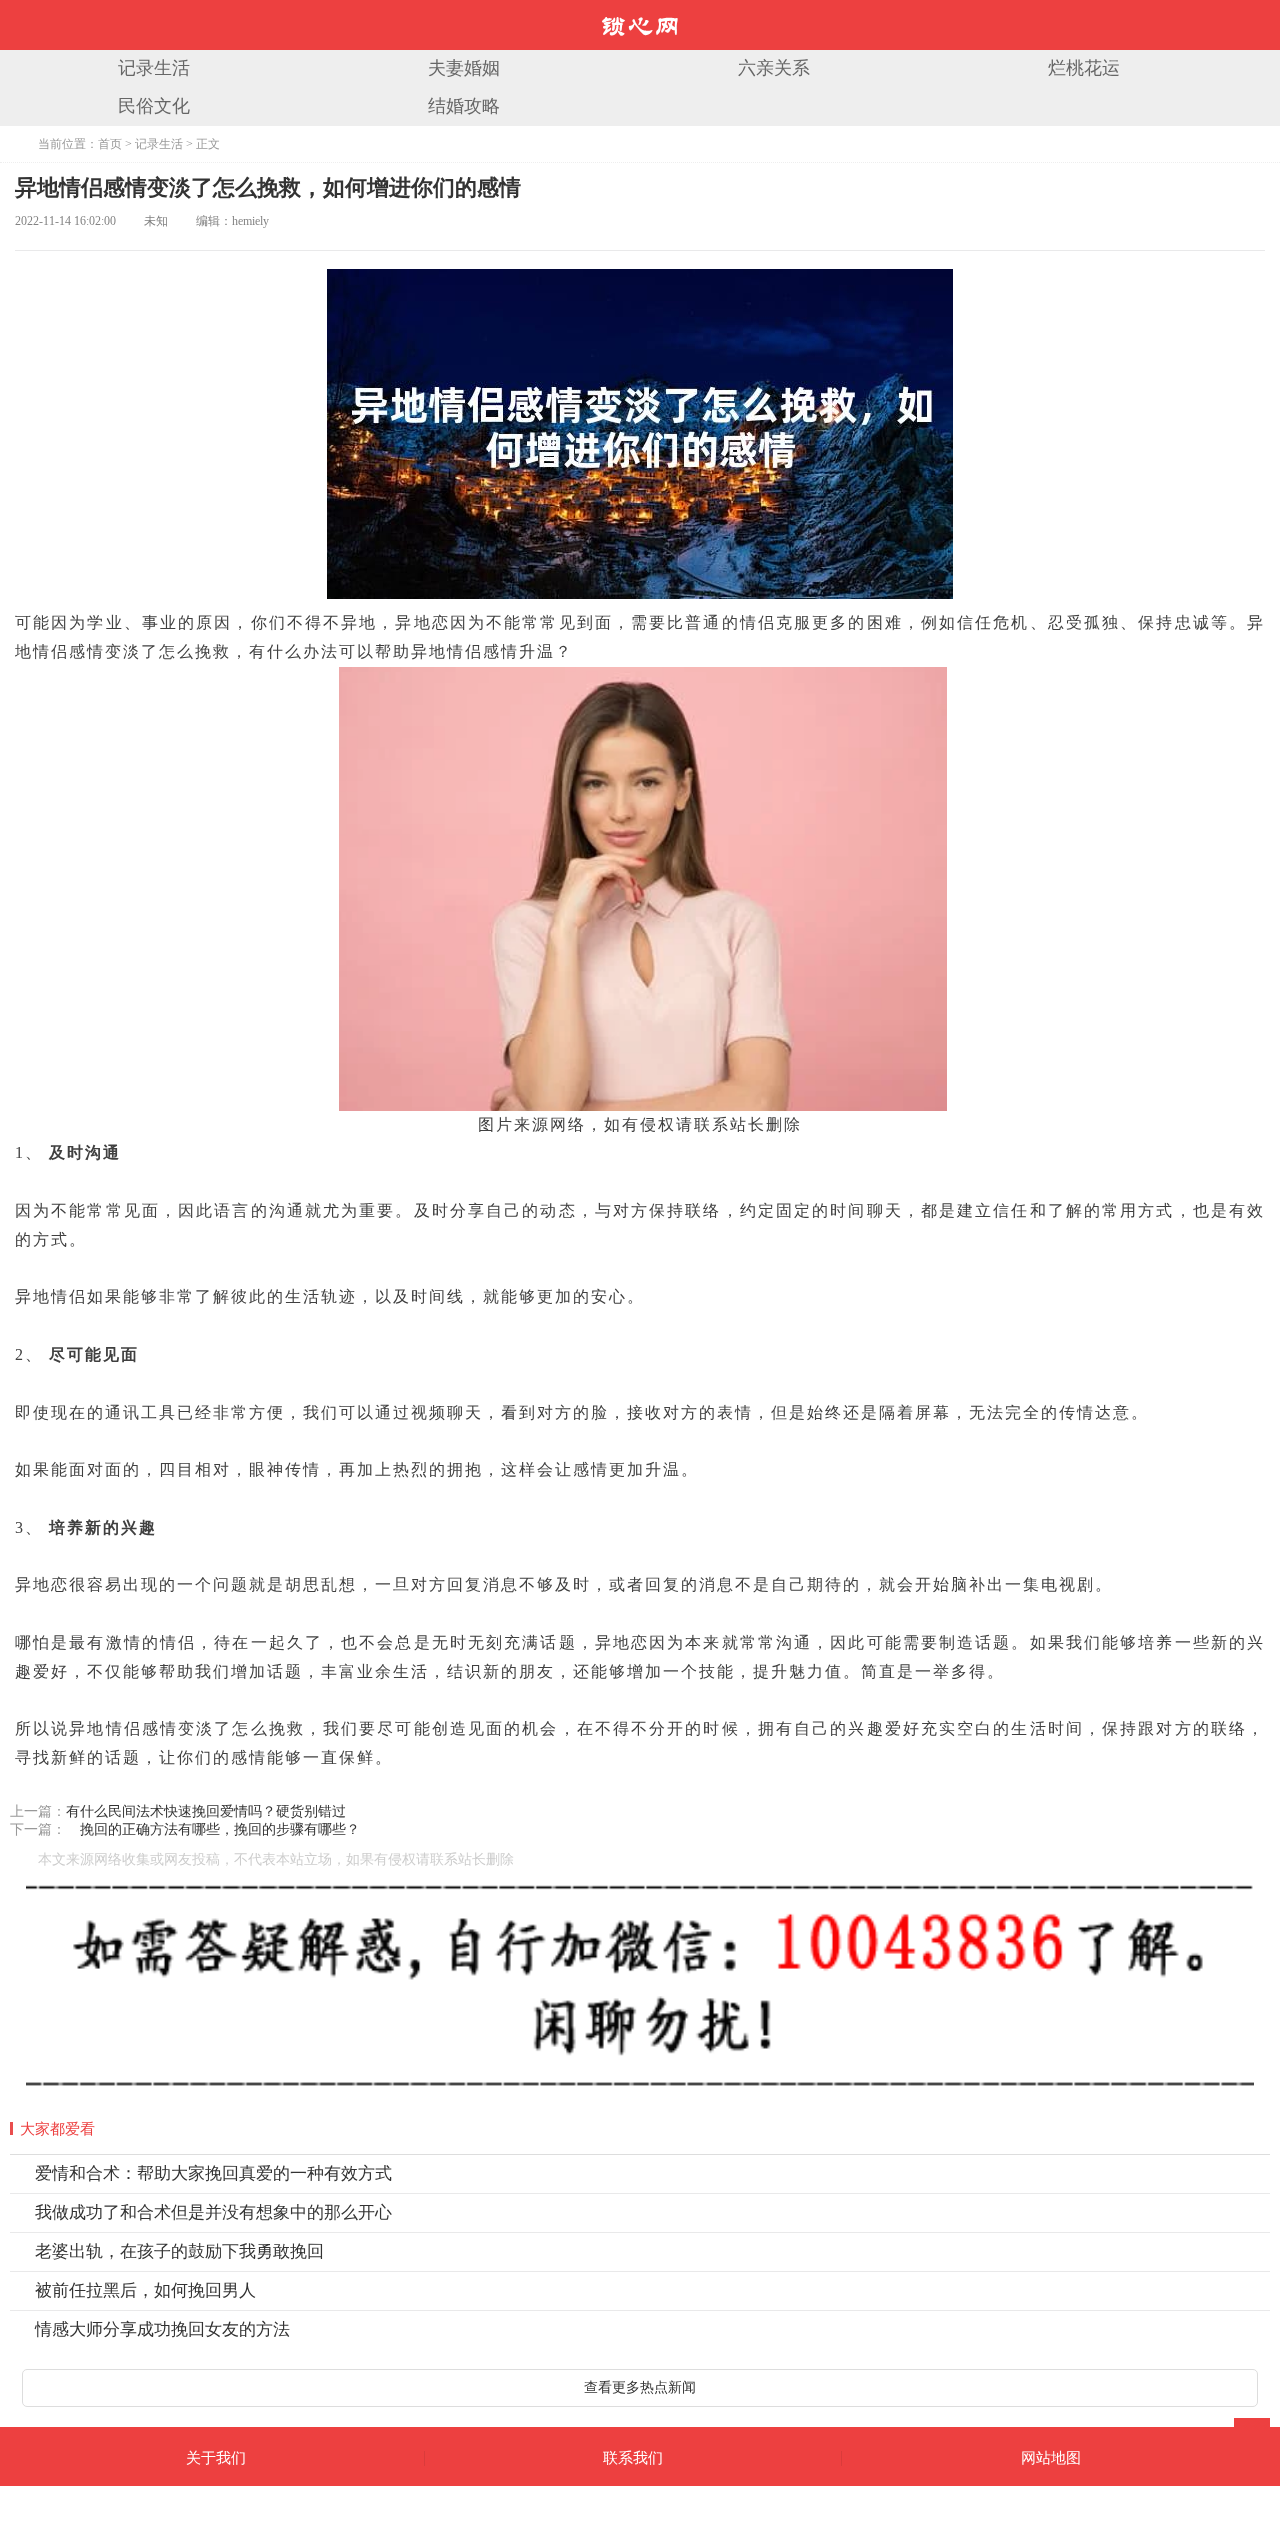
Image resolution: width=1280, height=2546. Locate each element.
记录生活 (154, 68)
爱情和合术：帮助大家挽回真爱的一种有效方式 (213, 2173)
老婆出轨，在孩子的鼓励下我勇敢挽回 (179, 2251)
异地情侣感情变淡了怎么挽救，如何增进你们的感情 (268, 187)
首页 (110, 144)
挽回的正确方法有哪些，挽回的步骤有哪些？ (213, 1829)
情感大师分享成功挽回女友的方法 (162, 2329)
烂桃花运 (1084, 68)
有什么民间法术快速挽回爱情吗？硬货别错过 (206, 1811)
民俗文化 (154, 106)
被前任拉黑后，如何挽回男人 (145, 2290)
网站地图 (1051, 2458)
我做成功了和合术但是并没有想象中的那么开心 (213, 2212)
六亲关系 (774, 68)
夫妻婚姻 (464, 68)
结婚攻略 (464, 106)
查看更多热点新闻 (640, 2387)
